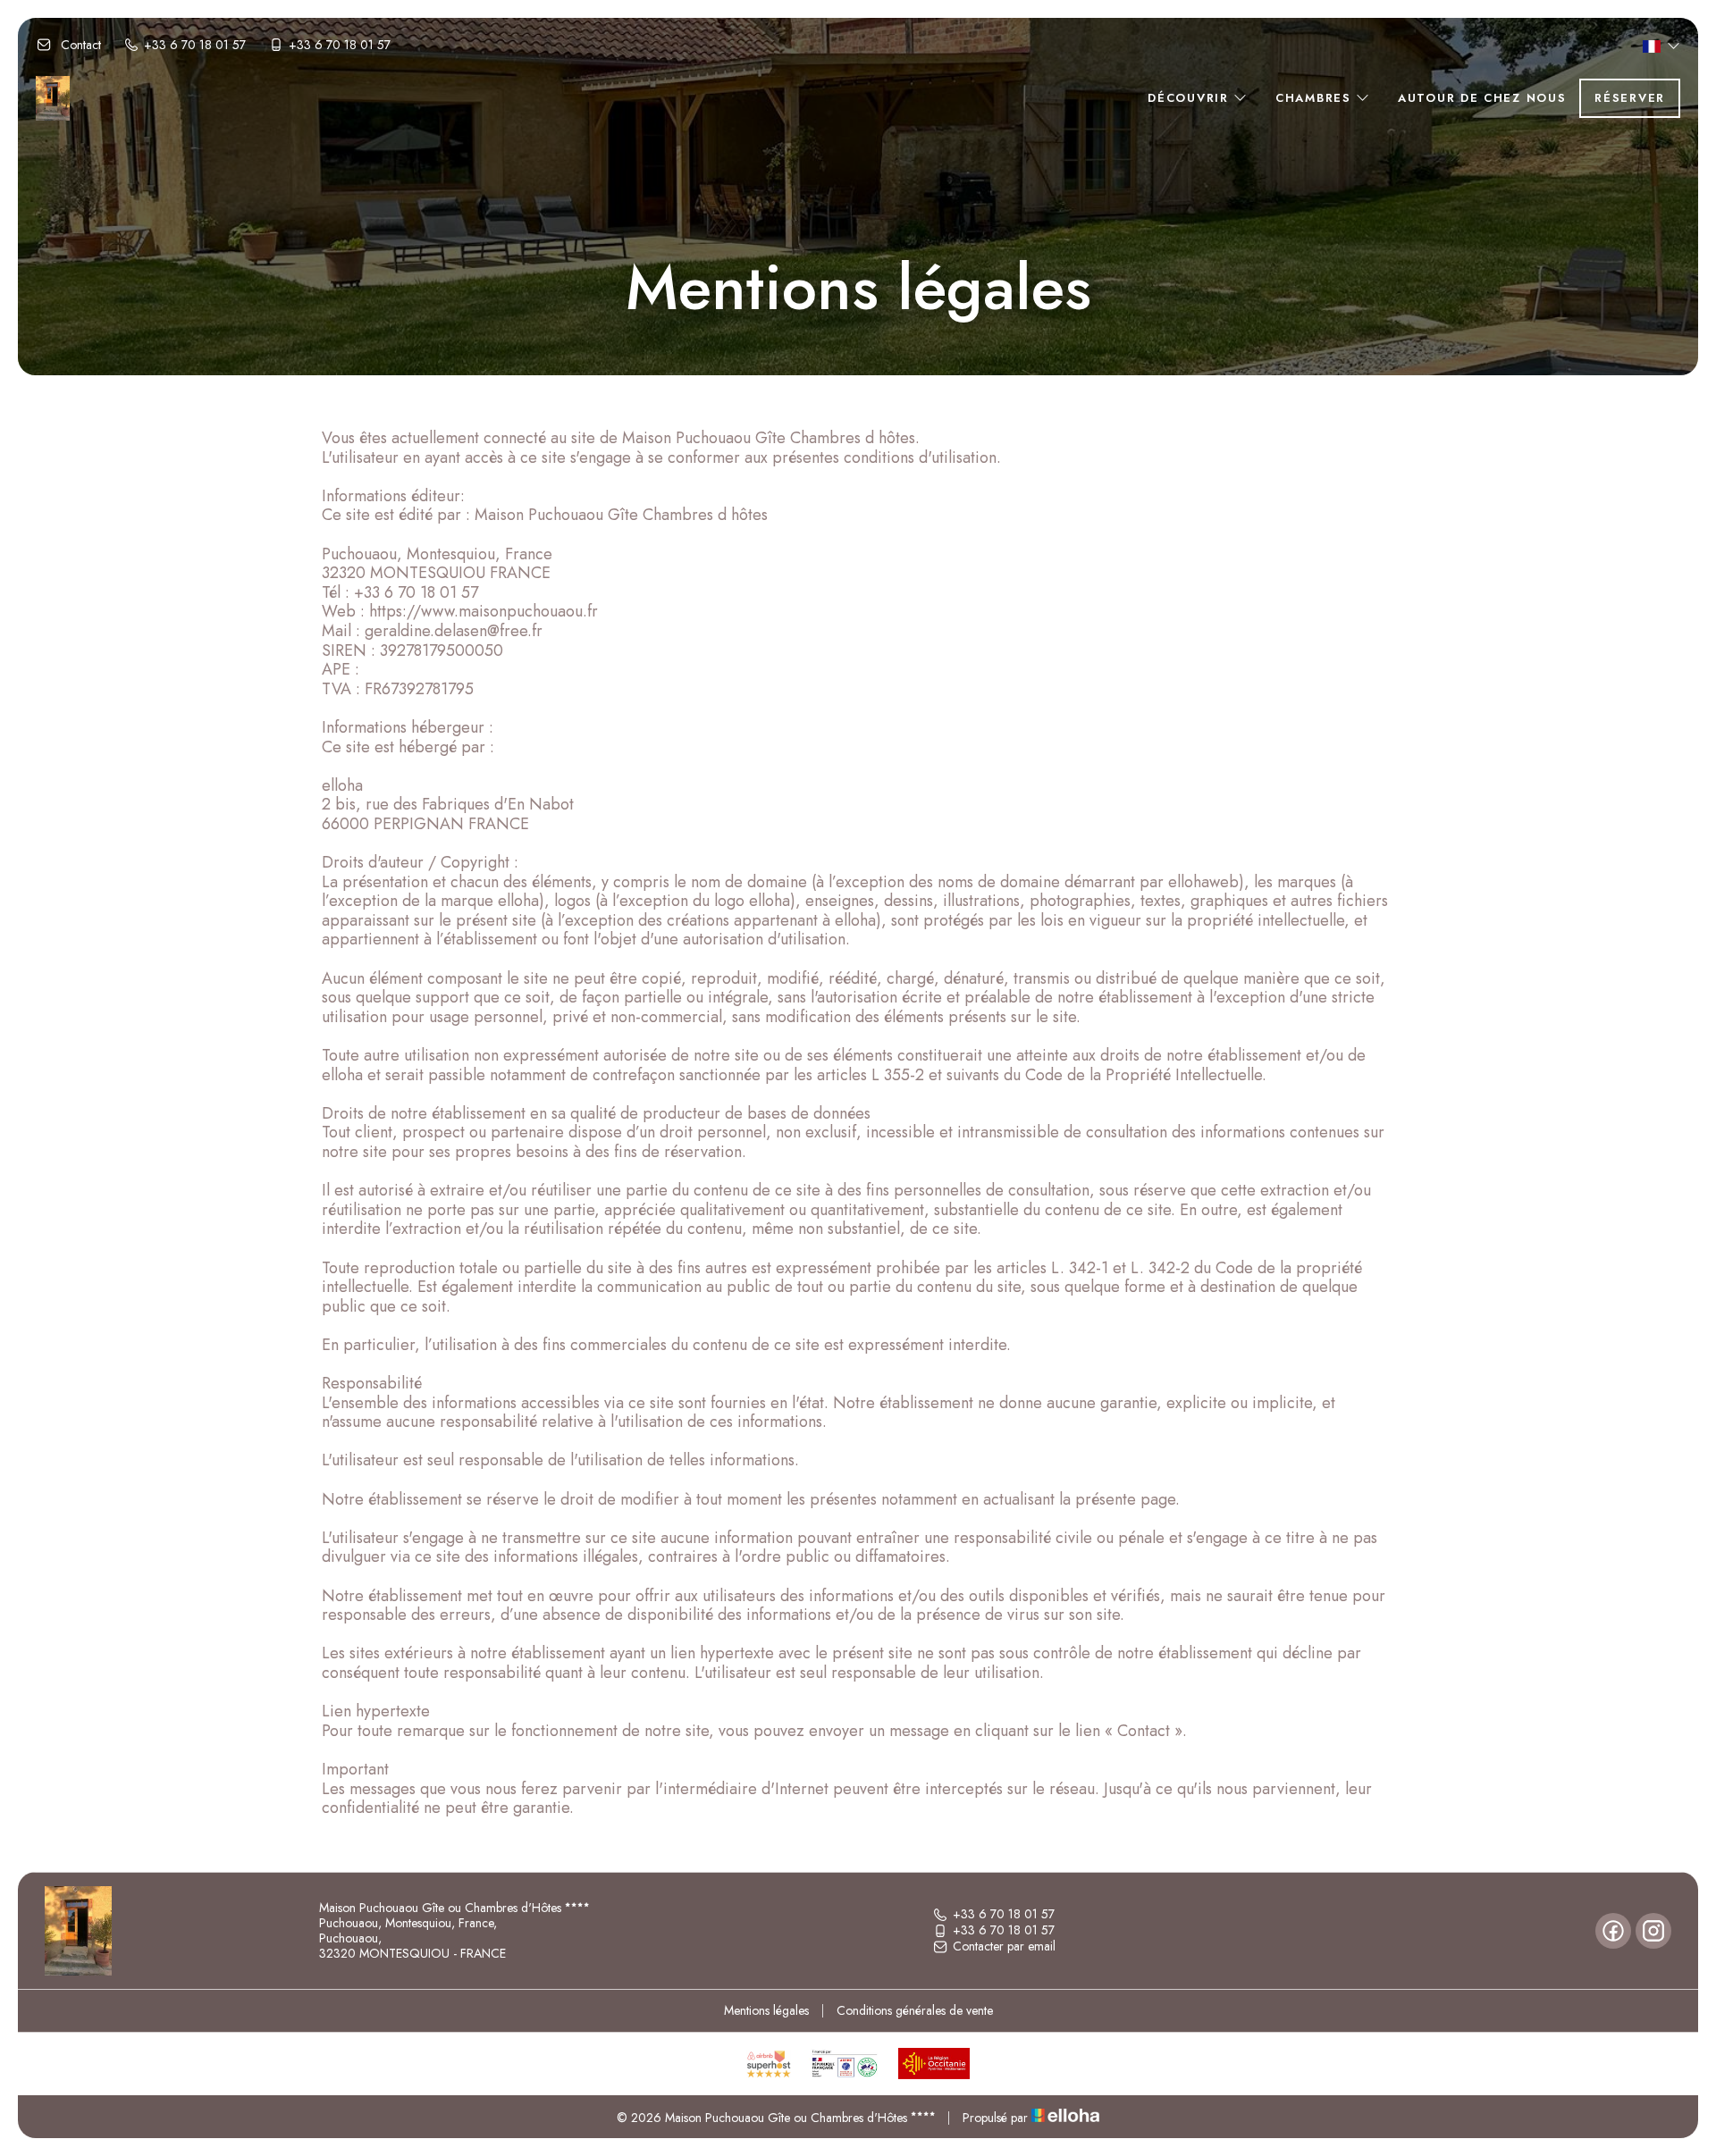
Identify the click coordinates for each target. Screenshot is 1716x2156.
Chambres (1316, 98)
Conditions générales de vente (915, 2010)
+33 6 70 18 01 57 (1004, 1915)
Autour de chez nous (1482, 98)
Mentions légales (766, 2010)
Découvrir (1190, 98)
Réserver (1630, 98)
